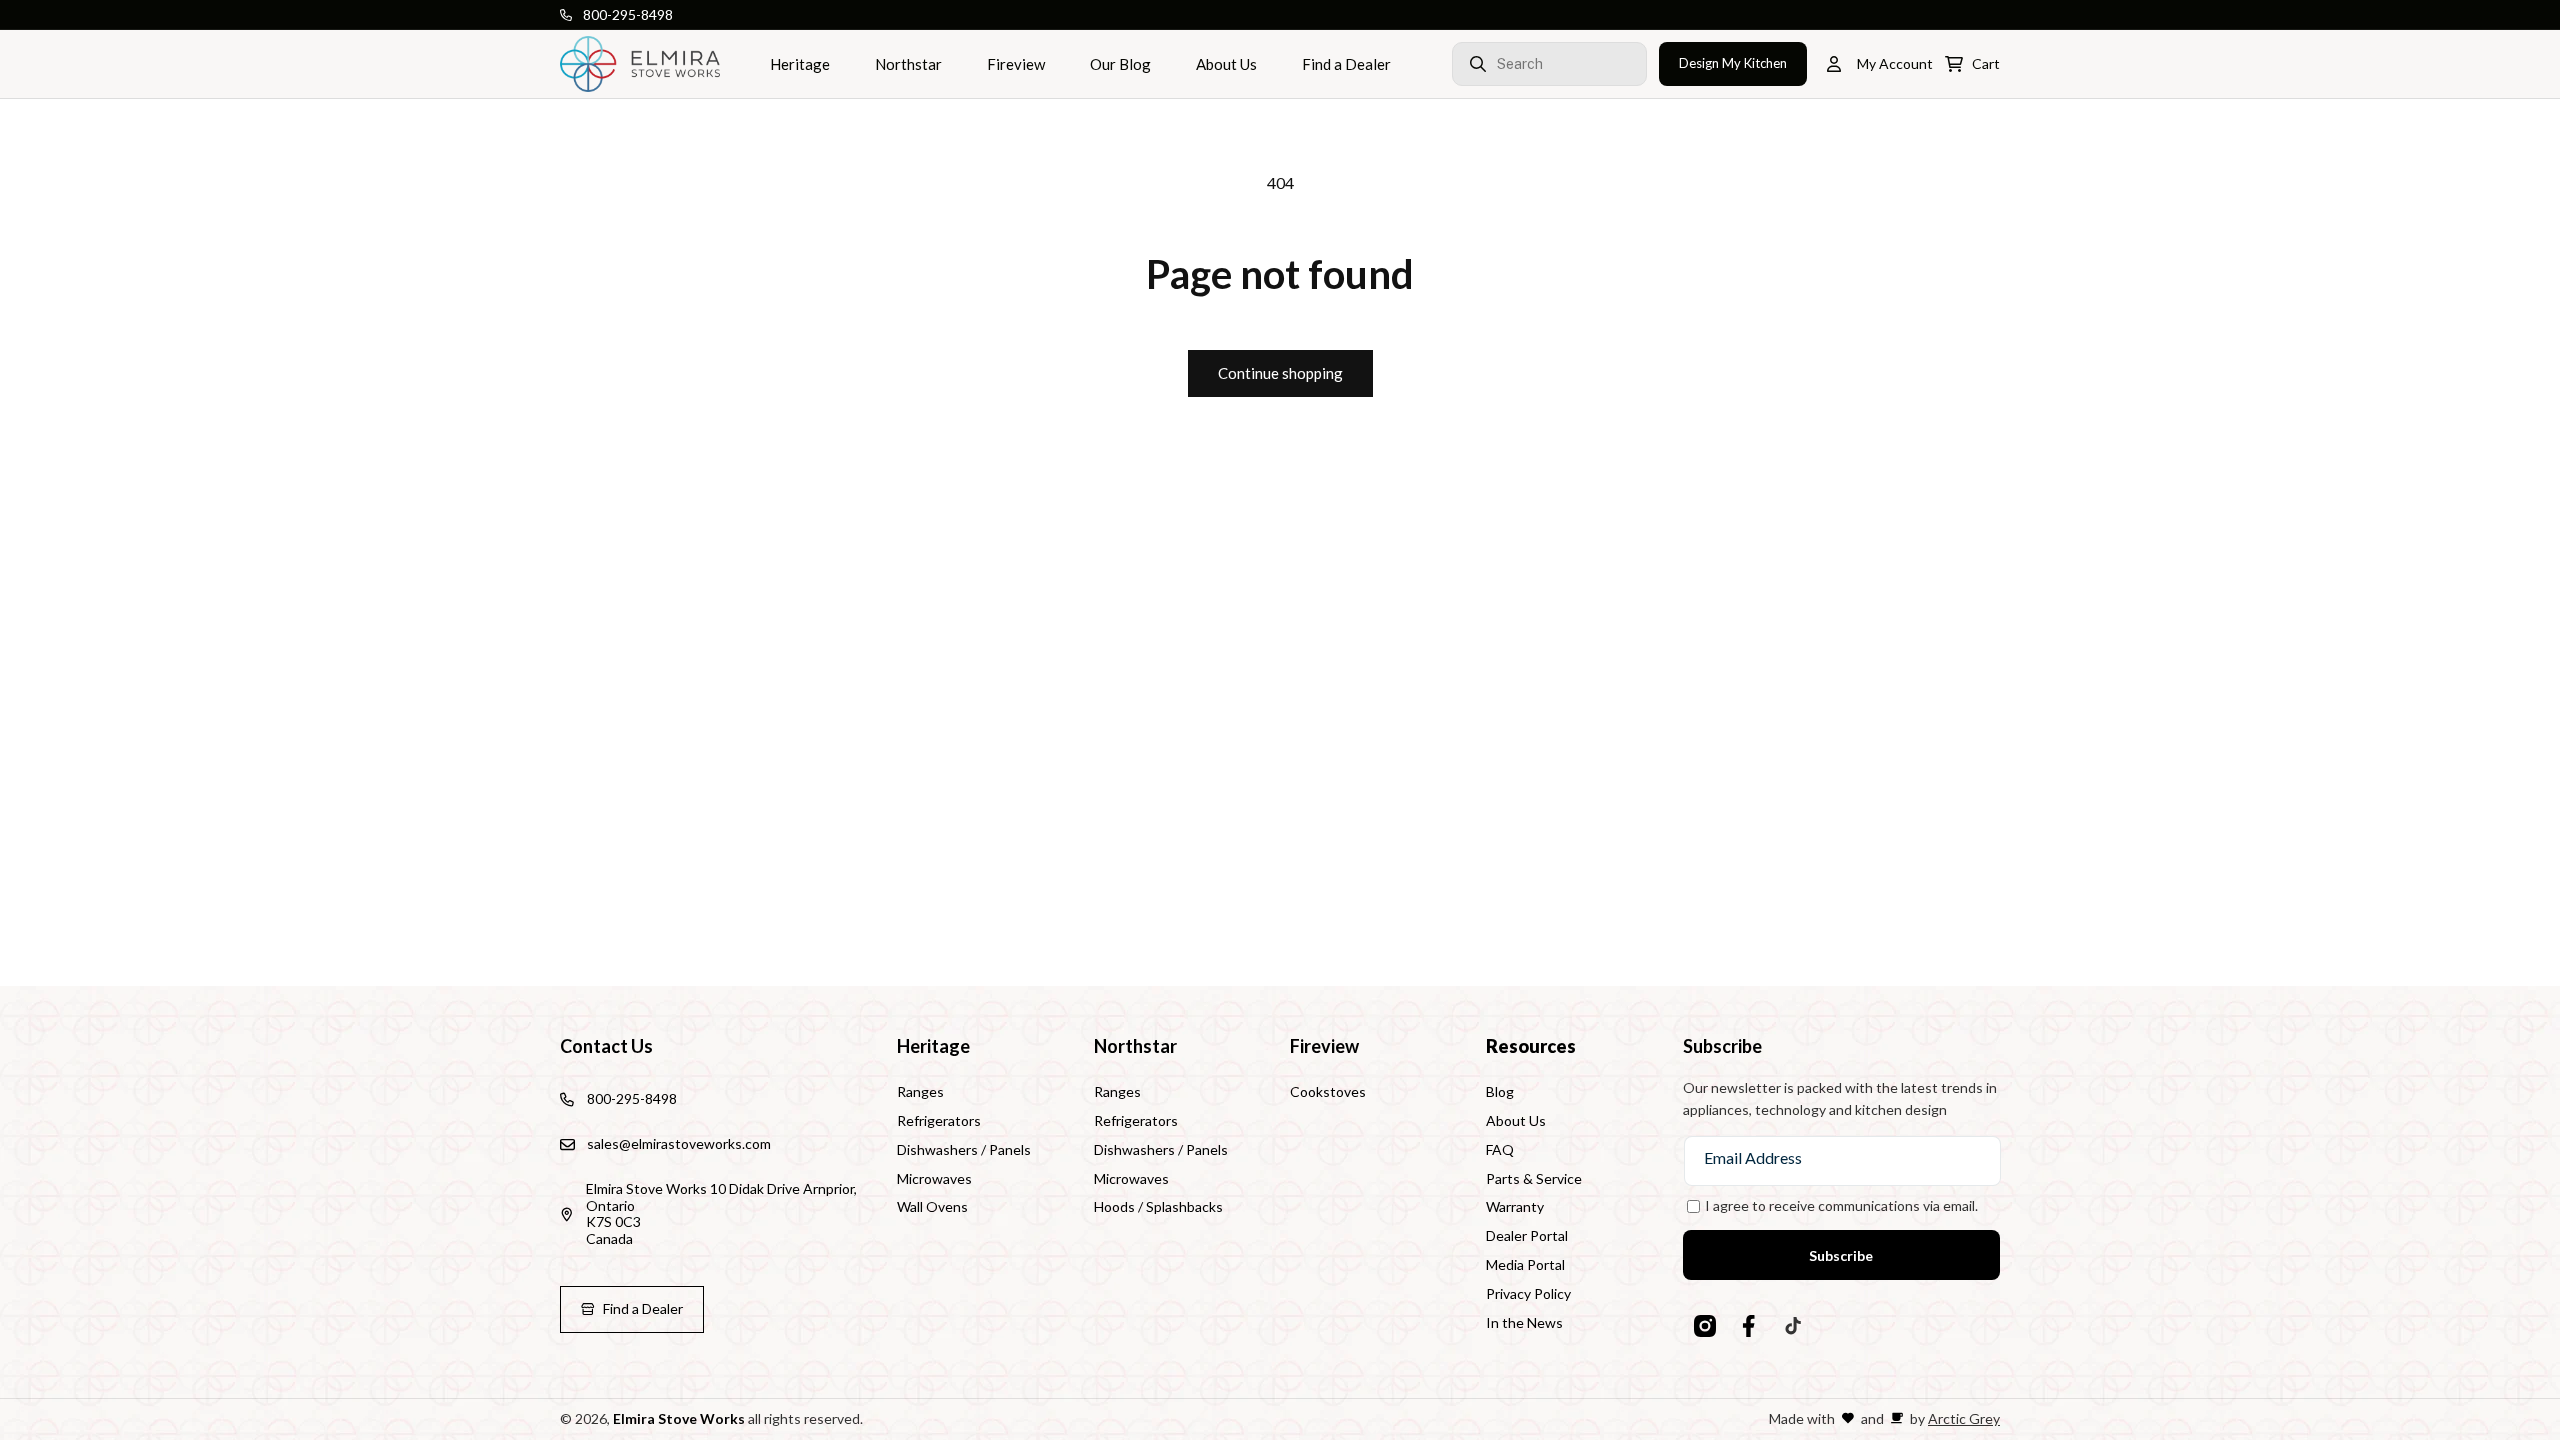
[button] (1503, 64)
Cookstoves (1328, 1092)
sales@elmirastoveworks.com (679, 1143)
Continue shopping (1280, 373)
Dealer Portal (1527, 1235)
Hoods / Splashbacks (1158, 1206)
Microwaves (934, 1178)
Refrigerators (939, 1120)
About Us (1516, 1120)
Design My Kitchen (1733, 63)
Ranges (920, 1092)
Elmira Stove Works (679, 1418)
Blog (1500, 1092)
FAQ (1500, 1149)
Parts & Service (1534, 1178)
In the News (1524, 1322)
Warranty (1515, 1206)
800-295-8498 (628, 14)
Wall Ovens (932, 1206)
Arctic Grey (1964, 1418)
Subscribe (1841, 1255)
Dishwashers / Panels (964, 1149)
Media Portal (1525, 1264)
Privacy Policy (1528, 1293)
